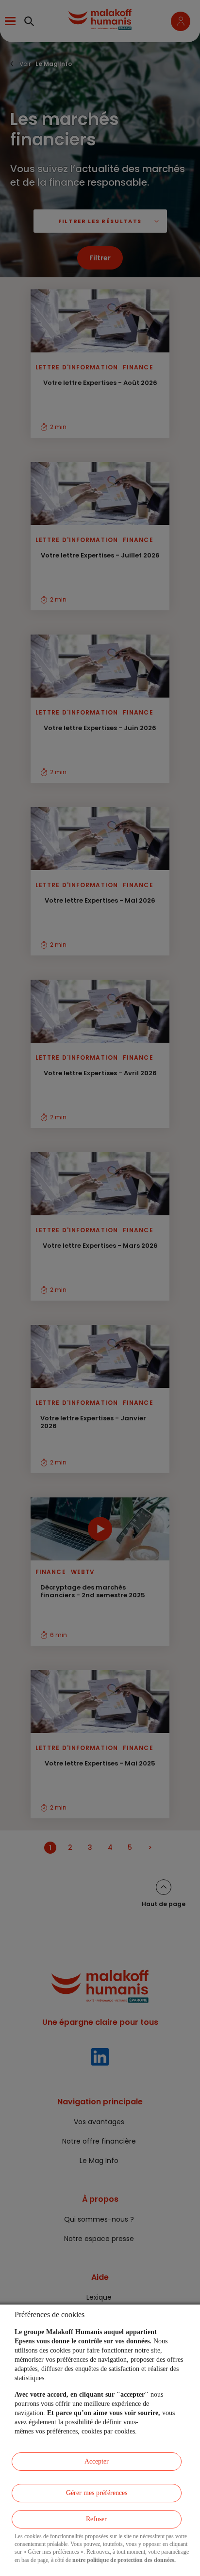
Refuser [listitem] (96, 2519)
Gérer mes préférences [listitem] (97, 2493)
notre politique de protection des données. (124, 2560)
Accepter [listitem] (97, 2461)
